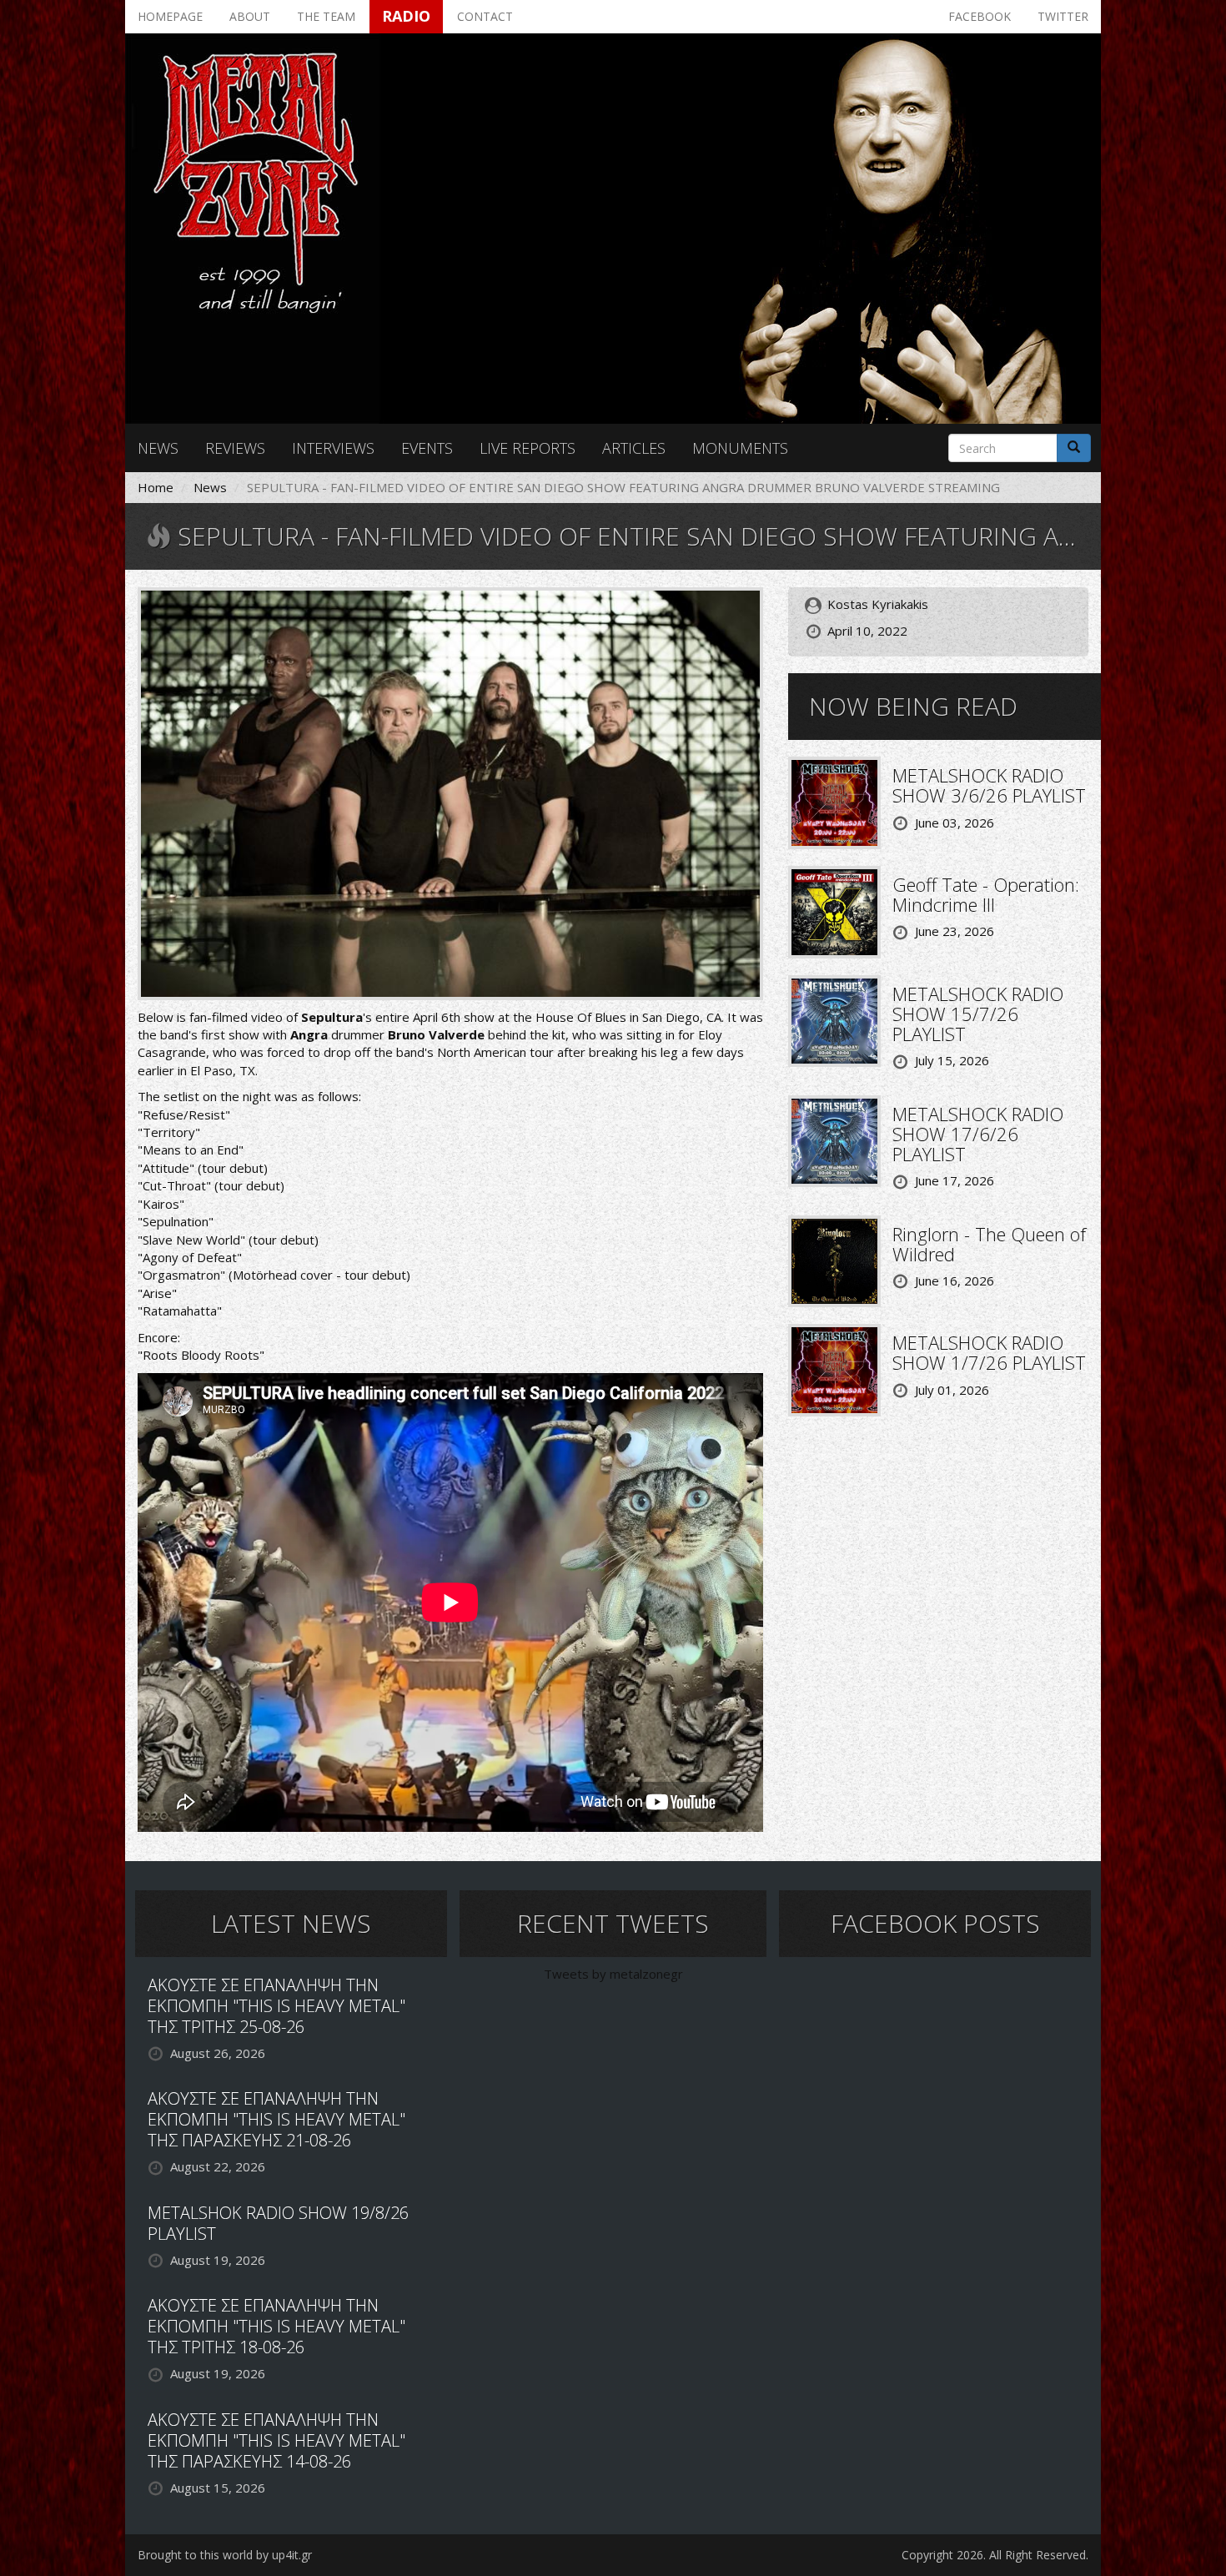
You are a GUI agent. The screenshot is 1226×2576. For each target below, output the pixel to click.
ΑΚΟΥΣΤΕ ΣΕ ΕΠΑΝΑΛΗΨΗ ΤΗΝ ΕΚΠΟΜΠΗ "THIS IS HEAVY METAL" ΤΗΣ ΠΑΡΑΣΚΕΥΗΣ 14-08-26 (276, 2440)
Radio (406, 16)
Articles (634, 448)
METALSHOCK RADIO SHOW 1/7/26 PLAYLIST (989, 1352)
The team (326, 16)
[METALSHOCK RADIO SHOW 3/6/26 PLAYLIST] (834, 802)
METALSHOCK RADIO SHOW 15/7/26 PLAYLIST (978, 1014)
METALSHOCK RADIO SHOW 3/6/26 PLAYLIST (989, 785)
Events (427, 448)
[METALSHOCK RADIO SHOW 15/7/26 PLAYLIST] (834, 1019)
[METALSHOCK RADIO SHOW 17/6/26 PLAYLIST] (834, 1140)
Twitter (1063, 16)
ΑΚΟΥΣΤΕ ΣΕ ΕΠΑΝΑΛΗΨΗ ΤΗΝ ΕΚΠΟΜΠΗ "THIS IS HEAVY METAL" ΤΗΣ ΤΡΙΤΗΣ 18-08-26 (276, 2326)
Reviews (235, 448)
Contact (485, 16)
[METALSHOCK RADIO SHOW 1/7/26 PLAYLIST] (834, 1369)
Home (156, 487)
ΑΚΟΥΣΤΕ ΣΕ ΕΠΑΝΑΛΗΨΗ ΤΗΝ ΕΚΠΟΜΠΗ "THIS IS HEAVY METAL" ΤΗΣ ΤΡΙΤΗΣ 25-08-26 (276, 2006)
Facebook (980, 16)
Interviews (333, 448)
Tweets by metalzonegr (613, 1974)
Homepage (170, 16)
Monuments (740, 448)
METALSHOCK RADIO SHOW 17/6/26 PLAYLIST (978, 1134)
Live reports (528, 448)
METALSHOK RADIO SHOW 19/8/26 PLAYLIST (278, 2223)
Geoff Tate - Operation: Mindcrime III (986, 894)
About (250, 16)
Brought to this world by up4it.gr (225, 2555)
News (158, 448)
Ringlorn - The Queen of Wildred (989, 1244)
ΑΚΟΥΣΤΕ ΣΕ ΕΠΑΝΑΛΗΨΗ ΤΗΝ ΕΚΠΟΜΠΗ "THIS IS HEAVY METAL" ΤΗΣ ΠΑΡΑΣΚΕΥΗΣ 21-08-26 (276, 2119)
